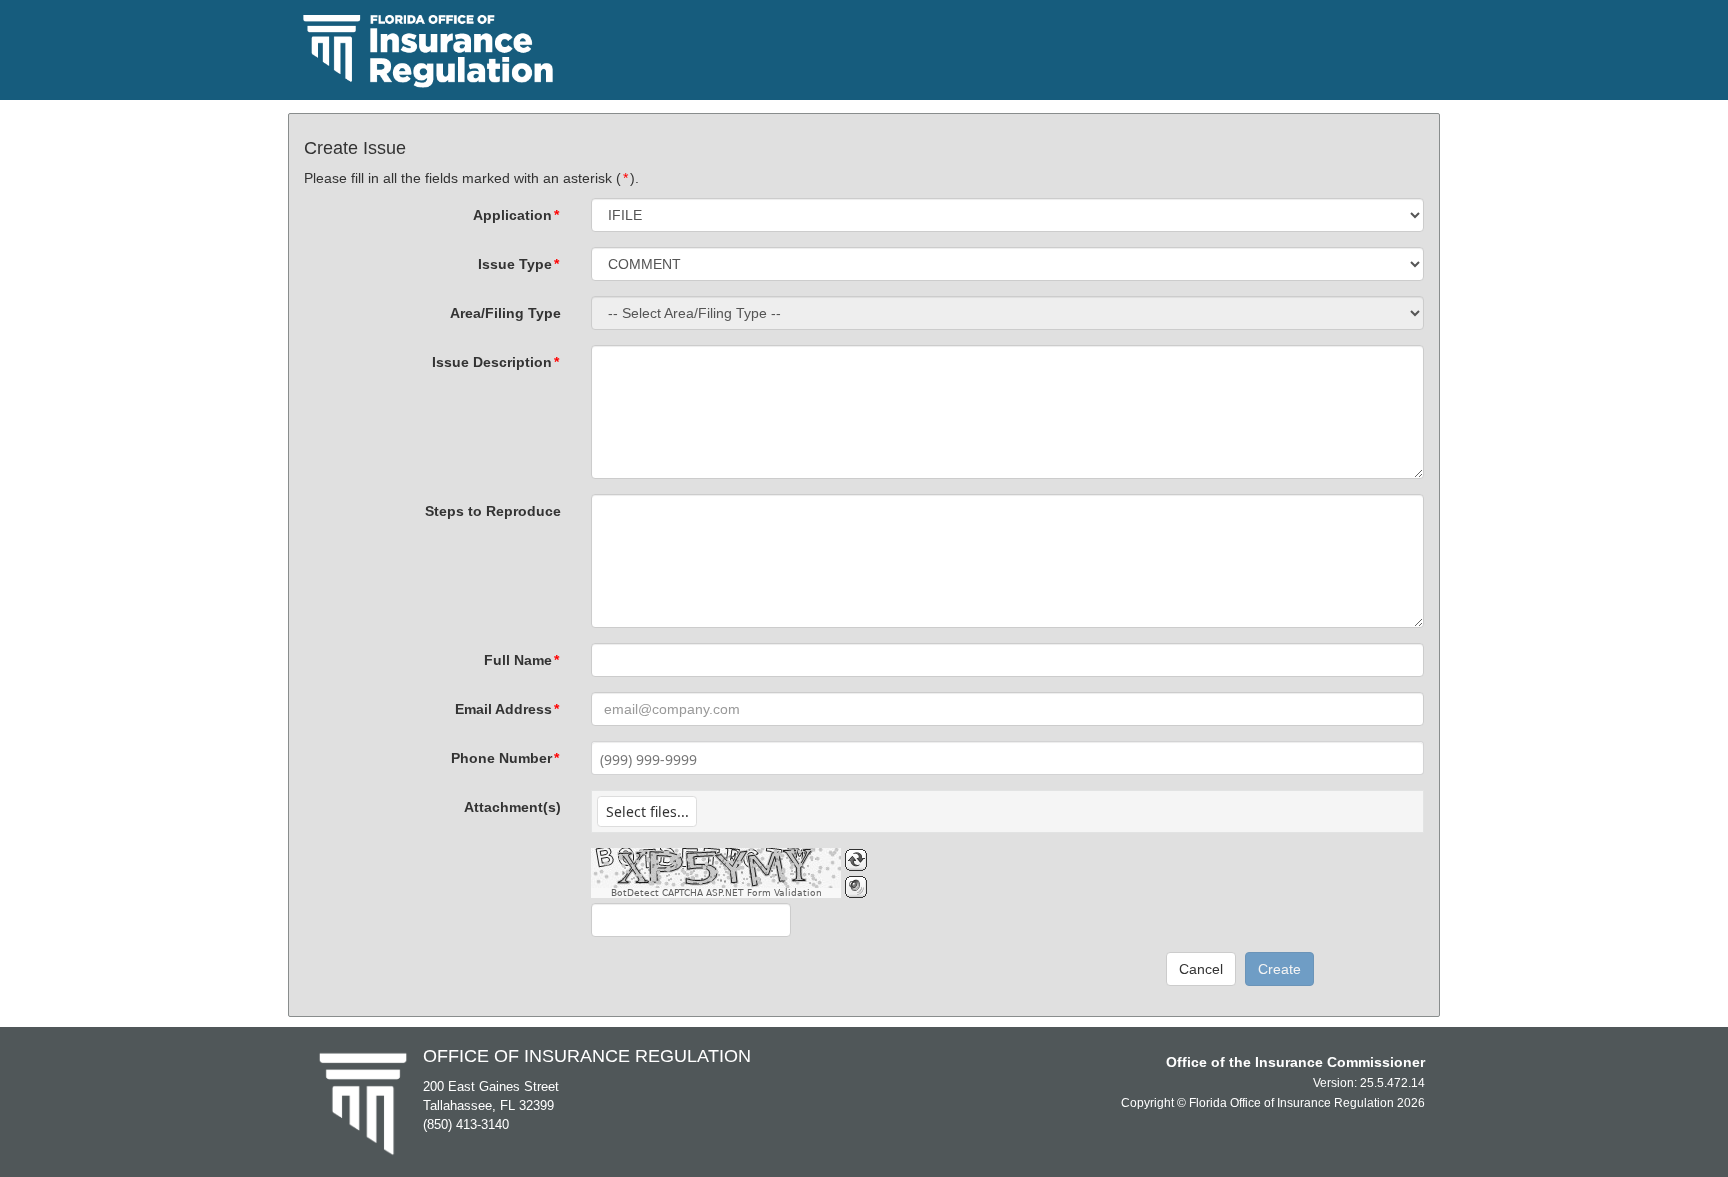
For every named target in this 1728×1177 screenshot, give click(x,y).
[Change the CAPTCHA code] (856, 860)
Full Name (521, 660)
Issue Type (518, 264)
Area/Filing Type (505, 313)
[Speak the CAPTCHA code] (856, 887)
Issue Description (495, 362)
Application (516, 215)
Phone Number (505, 758)
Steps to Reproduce (493, 511)
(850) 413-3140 (466, 1124)
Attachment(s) (512, 807)
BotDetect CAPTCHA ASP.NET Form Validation (716, 893)
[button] (647, 811)
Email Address (507, 709)
